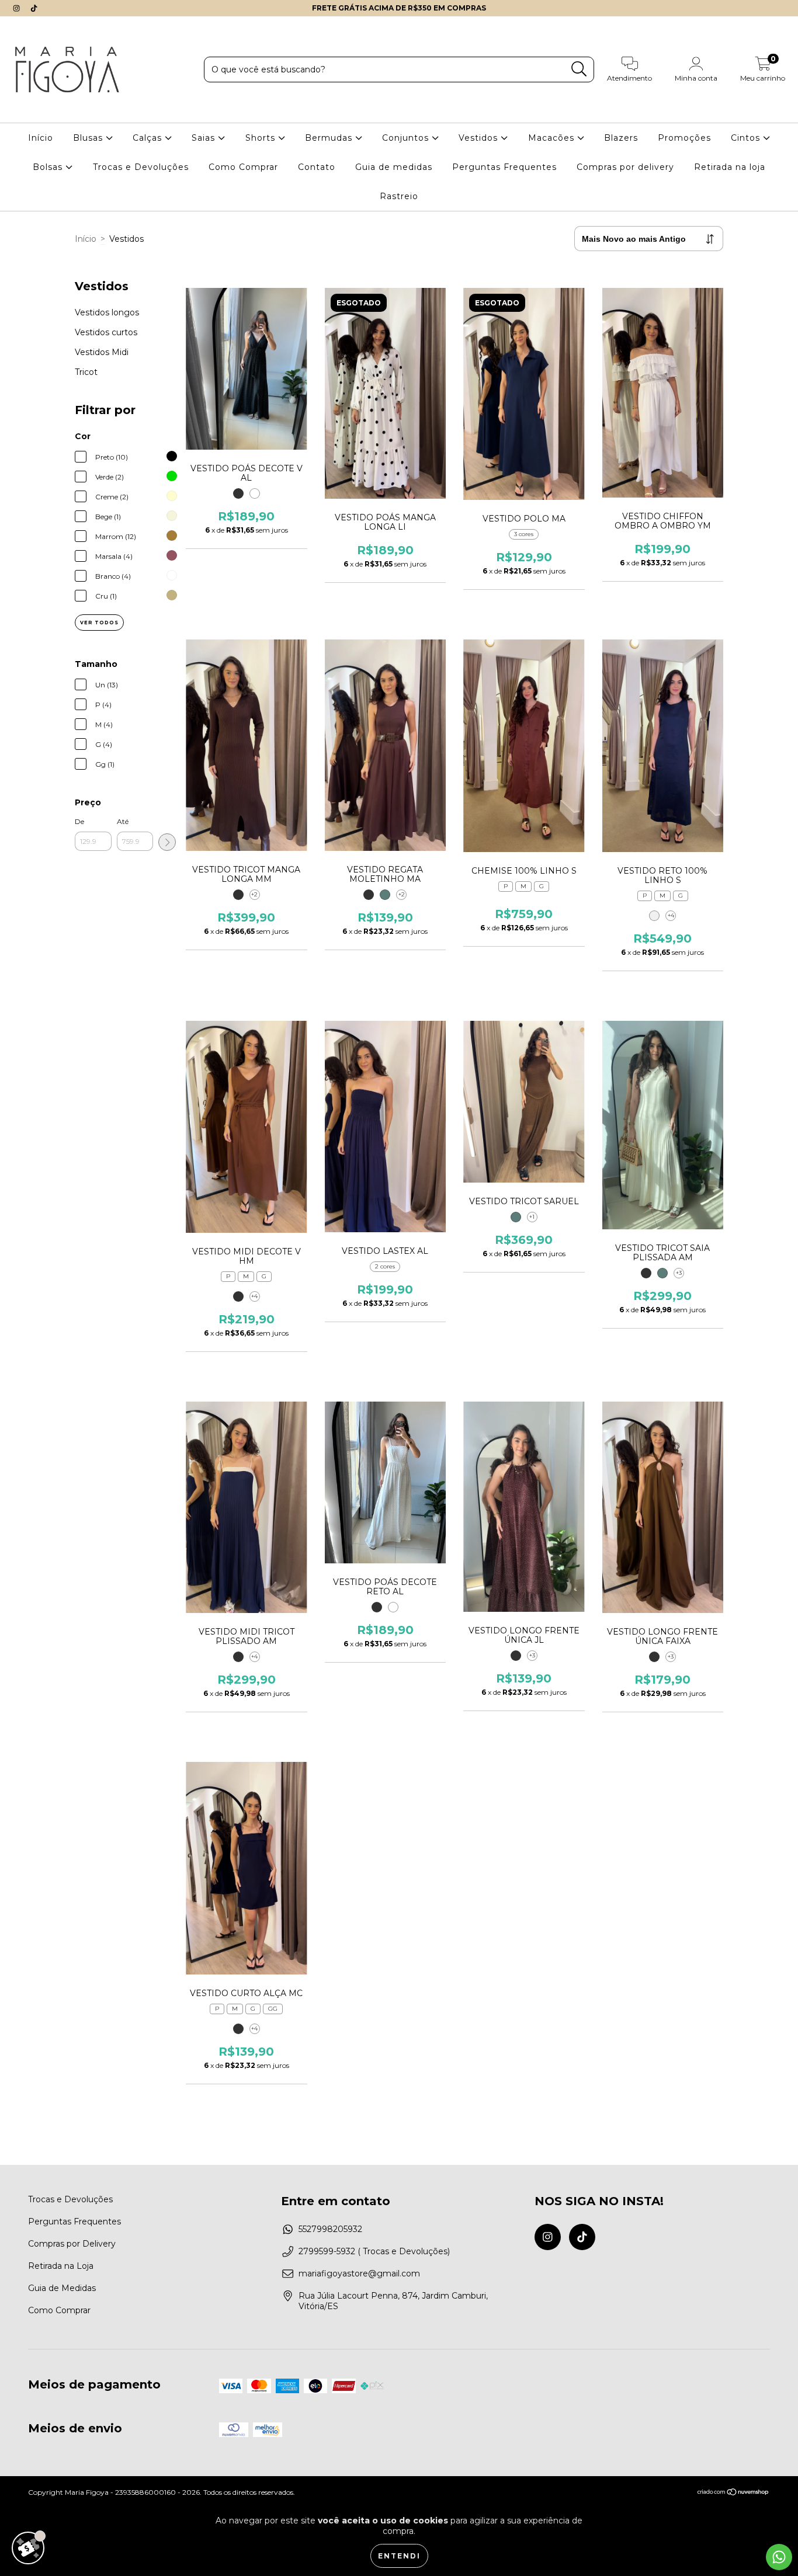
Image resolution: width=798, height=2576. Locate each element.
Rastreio (399, 196)
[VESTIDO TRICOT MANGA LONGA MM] (240, 895)
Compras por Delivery (72, 2244)
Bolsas (49, 167)
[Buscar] (579, 69)
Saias (205, 138)
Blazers (621, 138)
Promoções (684, 138)
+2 (254, 894)
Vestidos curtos (106, 332)
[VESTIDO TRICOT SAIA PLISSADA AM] (655, 1273)
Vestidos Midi (102, 352)
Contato (317, 167)
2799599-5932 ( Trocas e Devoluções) (374, 2251)
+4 (671, 915)
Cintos (747, 138)
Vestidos (480, 138)
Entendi (399, 2556)
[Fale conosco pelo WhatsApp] (779, 2557)
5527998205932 (330, 2229)
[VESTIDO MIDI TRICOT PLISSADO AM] (240, 1657)
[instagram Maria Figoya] (18, 8)
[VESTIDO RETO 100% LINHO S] (655, 916)
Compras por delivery (625, 167)
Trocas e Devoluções (141, 167)
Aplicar (167, 842)
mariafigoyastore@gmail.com (359, 2273)
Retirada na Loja (61, 2266)
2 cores (385, 1266)
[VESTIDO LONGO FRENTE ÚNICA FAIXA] (655, 1657)
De (79, 821)
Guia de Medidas (62, 2288)
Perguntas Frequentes (504, 167)
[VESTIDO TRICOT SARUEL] (517, 1217)
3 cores (524, 534)
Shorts (262, 138)
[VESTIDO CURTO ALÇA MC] (240, 2029)
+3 (679, 1273)
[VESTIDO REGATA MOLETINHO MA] (378, 895)
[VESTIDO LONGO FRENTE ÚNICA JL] (517, 1656)
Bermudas (330, 138)
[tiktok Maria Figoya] (34, 8)
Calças (149, 138)
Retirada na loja (730, 167)
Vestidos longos (107, 312)
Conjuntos (407, 138)
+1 (532, 1217)
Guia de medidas (394, 167)
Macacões (553, 138)
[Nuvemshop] (733, 2493)
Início (41, 138)
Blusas (89, 138)
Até (123, 821)
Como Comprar (243, 167)
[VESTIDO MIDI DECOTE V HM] (240, 1296)
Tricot (86, 372)
